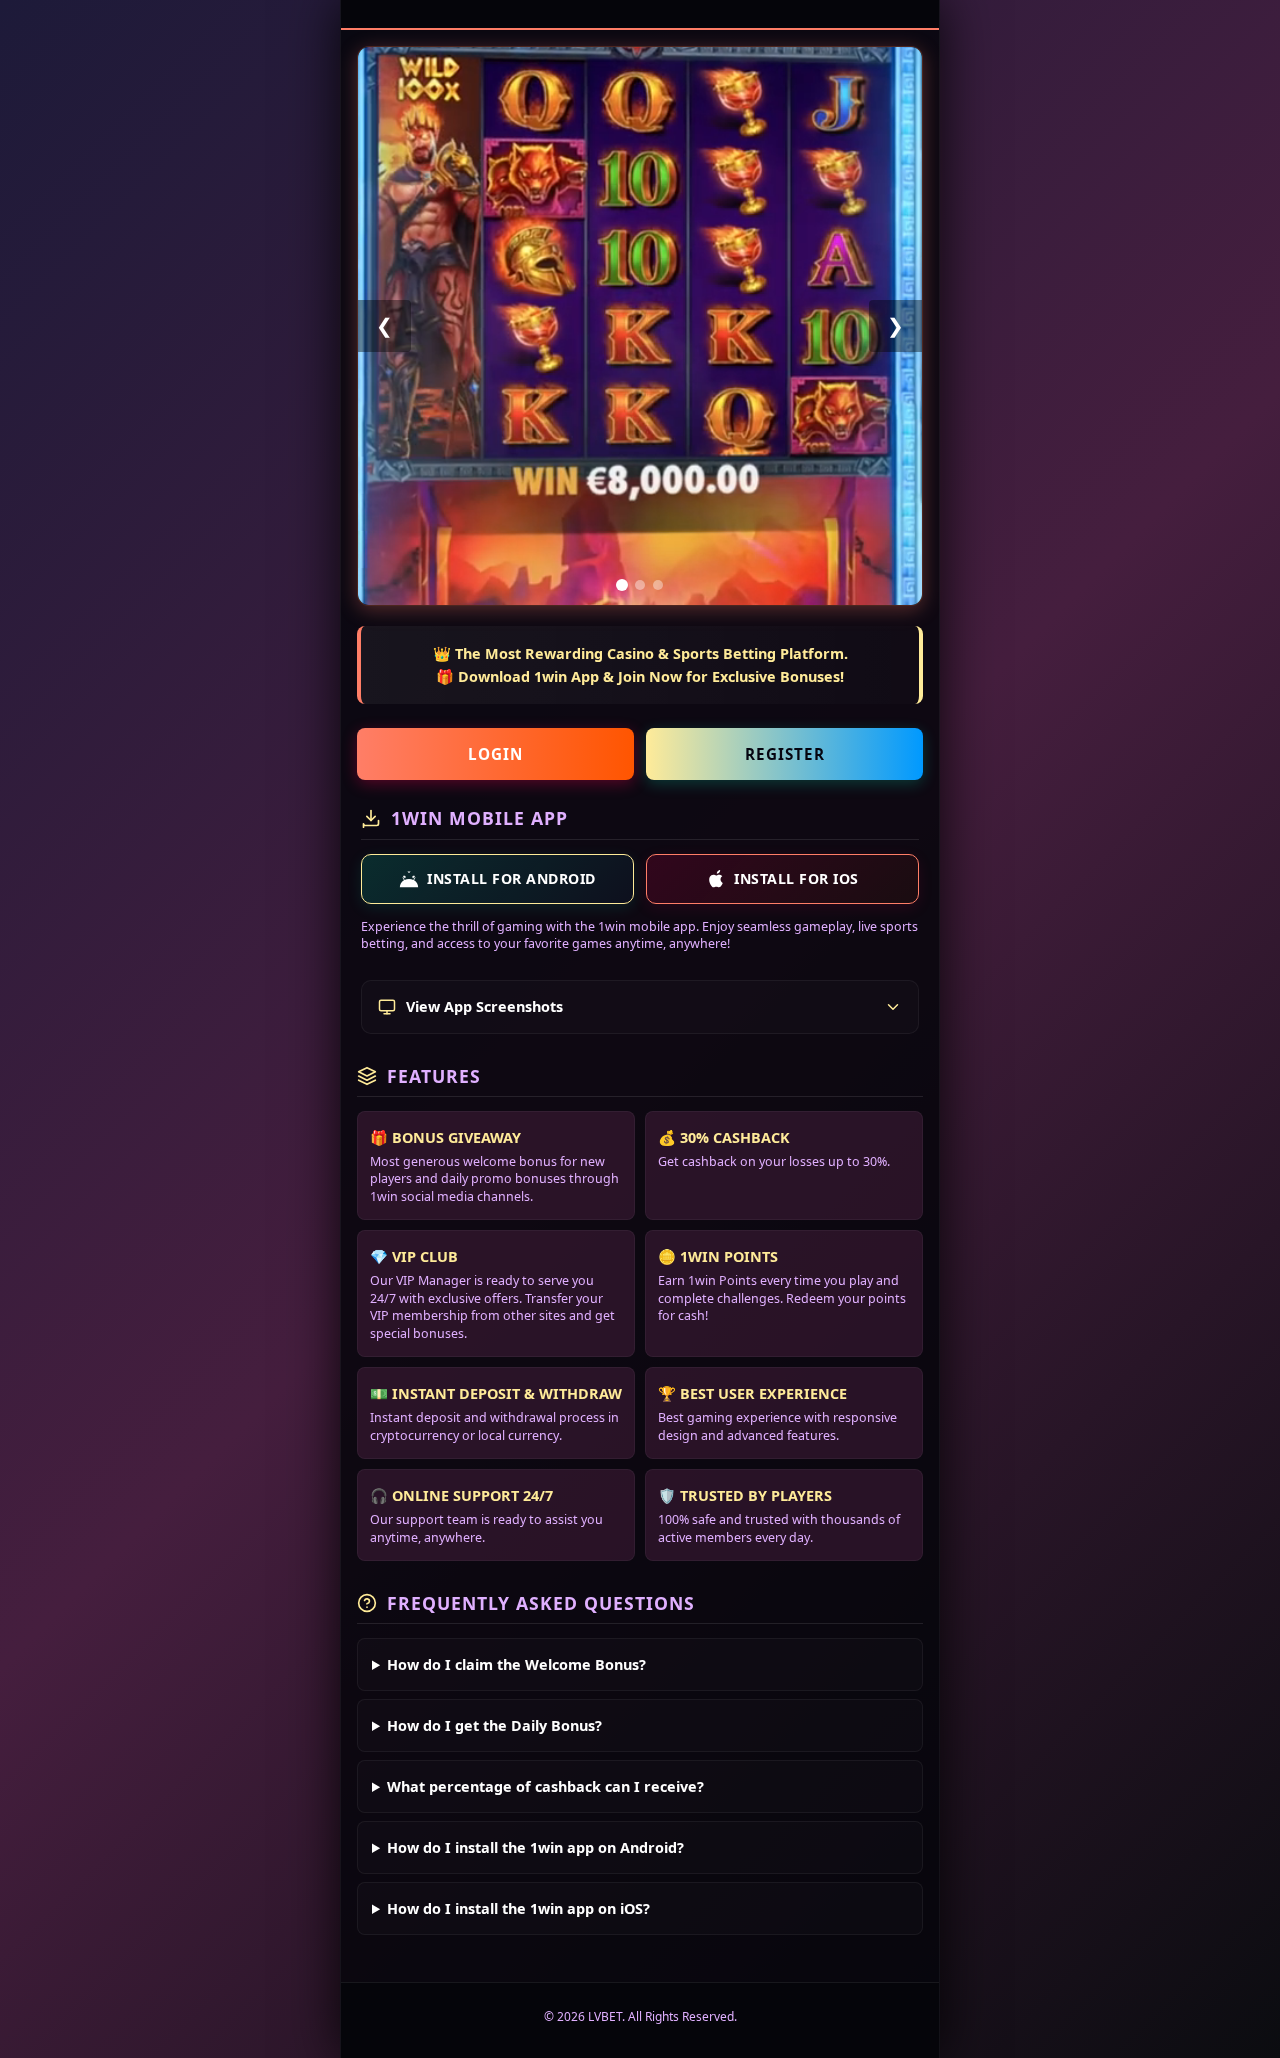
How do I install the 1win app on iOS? (518, 1908)
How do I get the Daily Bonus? (494, 1725)
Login (495, 754)
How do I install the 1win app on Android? (535, 1847)
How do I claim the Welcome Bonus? (516, 1664)
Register (785, 754)
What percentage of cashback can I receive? (545, 1786)
